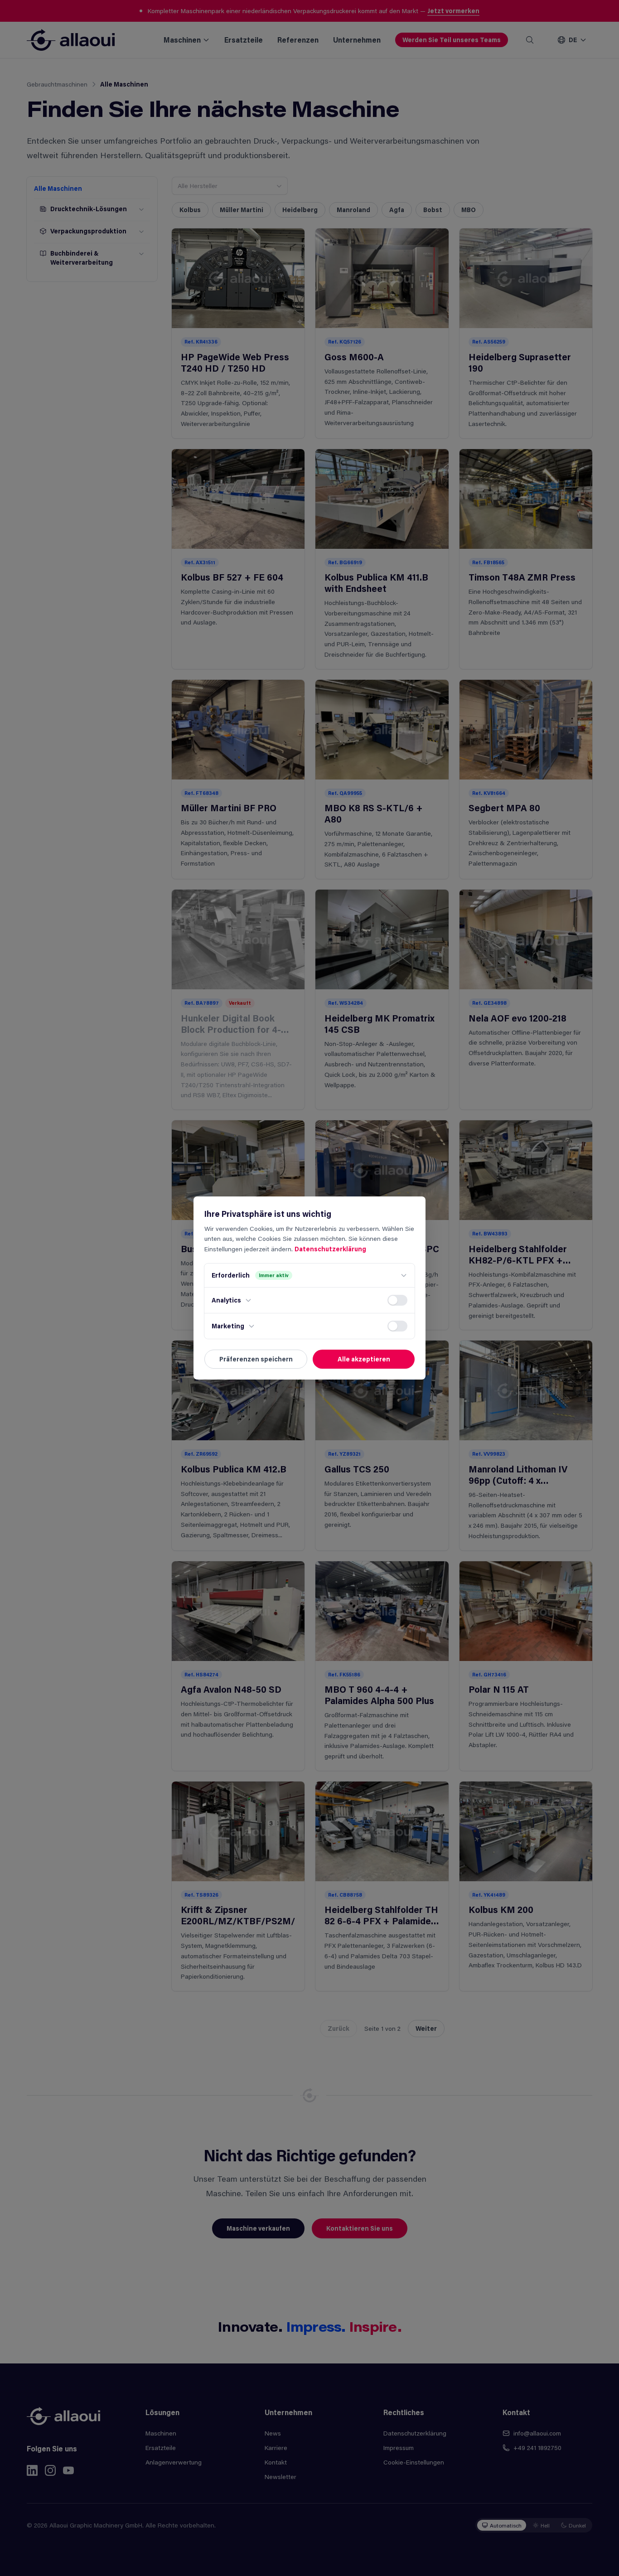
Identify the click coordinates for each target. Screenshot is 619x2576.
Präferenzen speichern (256, 1359)
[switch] (397, 1300)
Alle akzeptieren (364, 1359)
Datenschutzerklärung (330, 1249)
